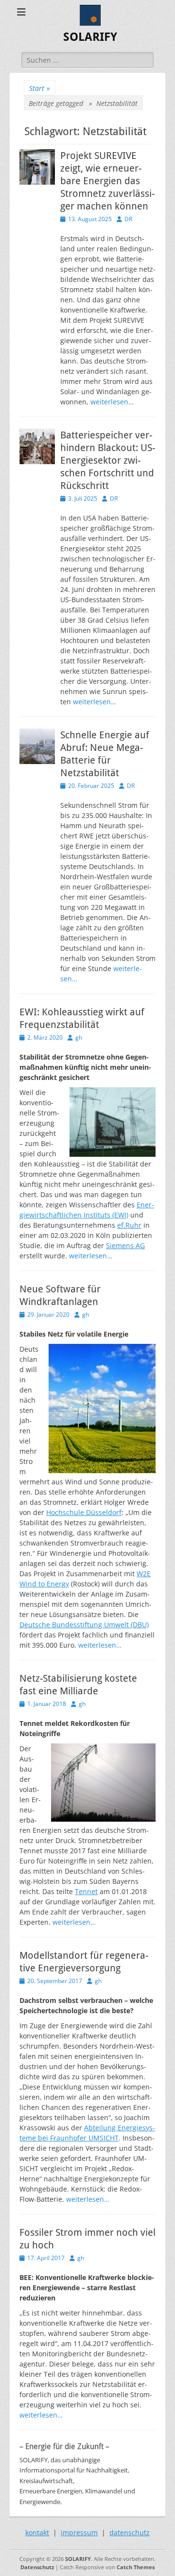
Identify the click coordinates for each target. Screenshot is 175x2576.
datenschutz (130, 2532)
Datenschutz (37, 2567)
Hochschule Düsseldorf (84, 1512)
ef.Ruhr (129, 1225)
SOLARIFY (90, 37)
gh (79, 1037)
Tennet (86, 1891)
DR (128, 219)
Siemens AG (125, 1245)
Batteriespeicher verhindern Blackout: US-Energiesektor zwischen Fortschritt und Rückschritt (108, 460)
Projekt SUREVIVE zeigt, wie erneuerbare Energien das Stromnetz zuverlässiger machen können (107, 181)
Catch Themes (136, 2567)
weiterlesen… (112, 402)
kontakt (37, 2532)
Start (40, 88)
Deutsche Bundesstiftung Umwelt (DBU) (84, 1625)
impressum (79, 2532)
